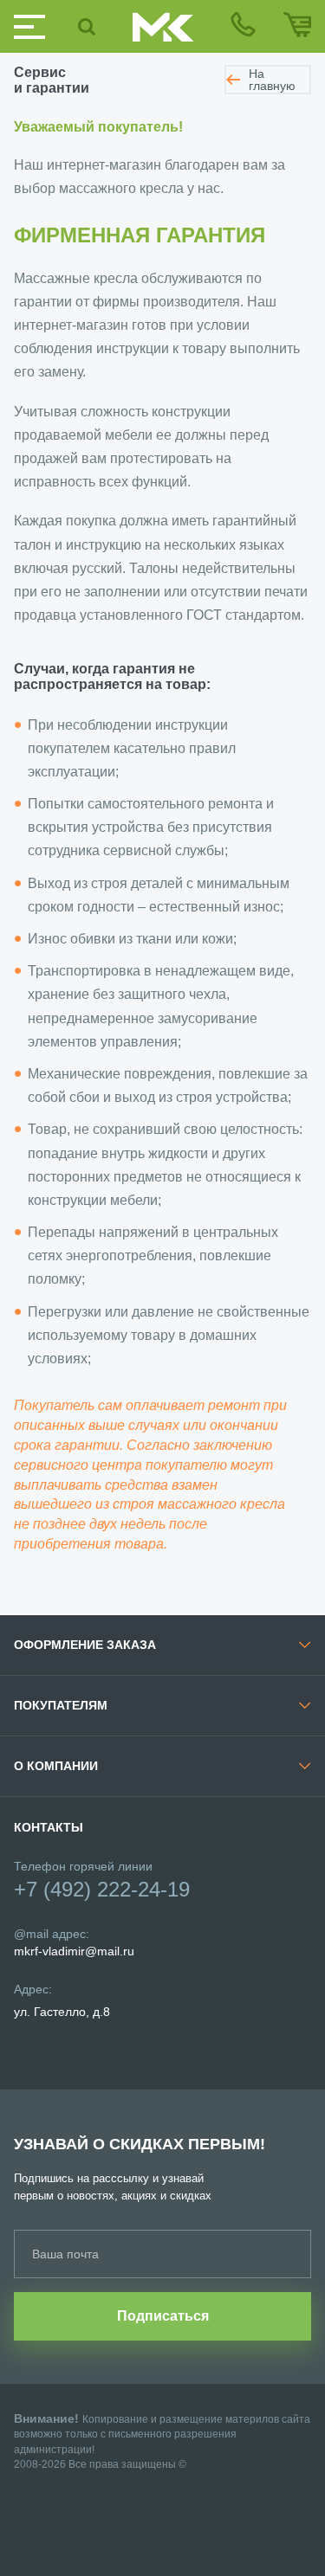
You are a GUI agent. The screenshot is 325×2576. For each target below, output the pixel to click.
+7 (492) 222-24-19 (102, 1889)
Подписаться (163, 2316)
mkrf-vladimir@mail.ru (74, 1951)
